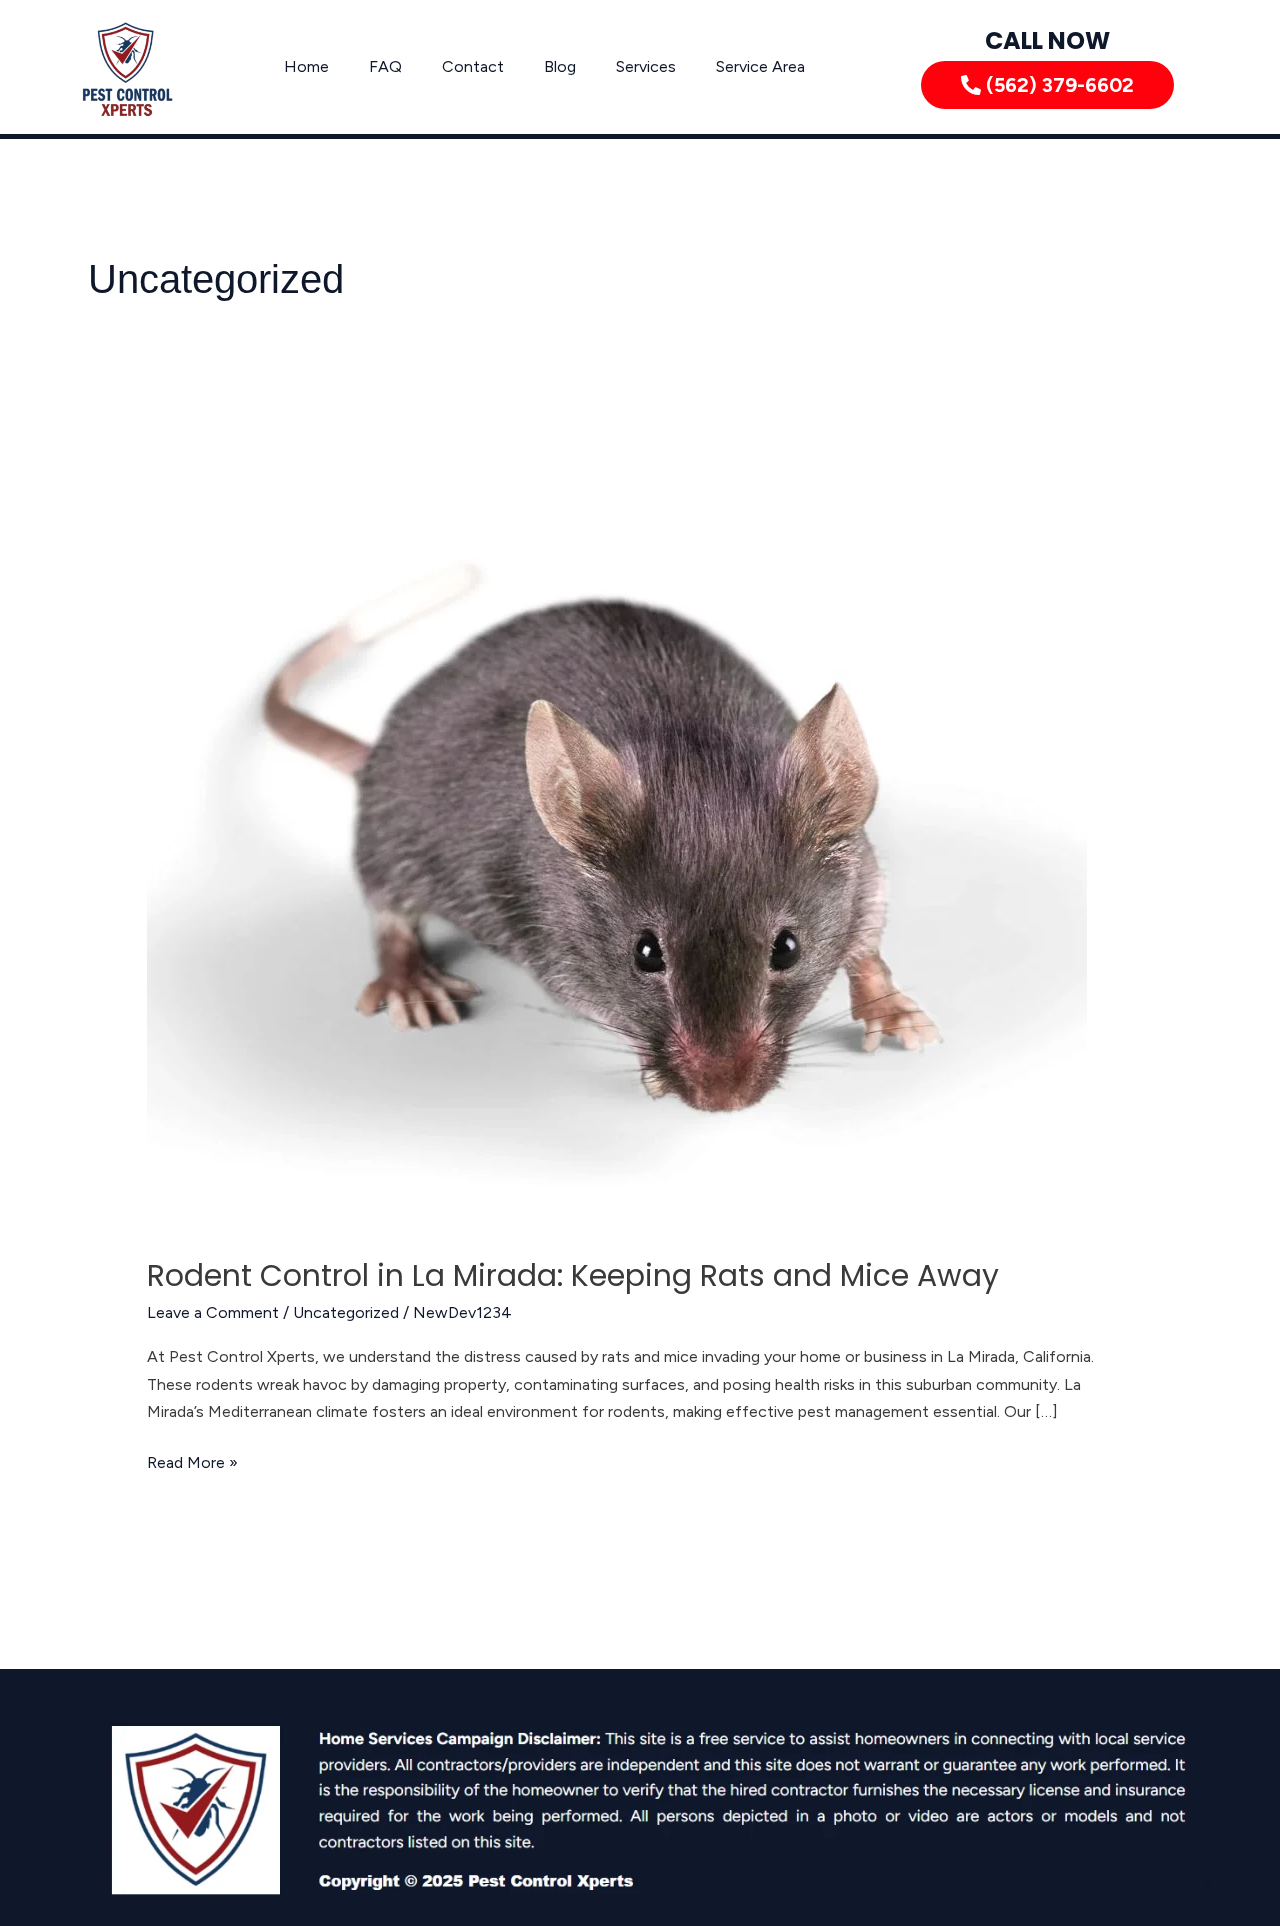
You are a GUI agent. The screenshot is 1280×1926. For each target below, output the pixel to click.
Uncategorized (346, 1312)
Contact (473, 66)
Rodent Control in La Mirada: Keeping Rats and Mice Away (573, 1275)
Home (306, 66)
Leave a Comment (213, 1312)
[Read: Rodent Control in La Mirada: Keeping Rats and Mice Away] (617, 836)
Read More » (192, 1460)
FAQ (385, 66)
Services (646, 66)
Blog (560, 66)
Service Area (760, 66)
